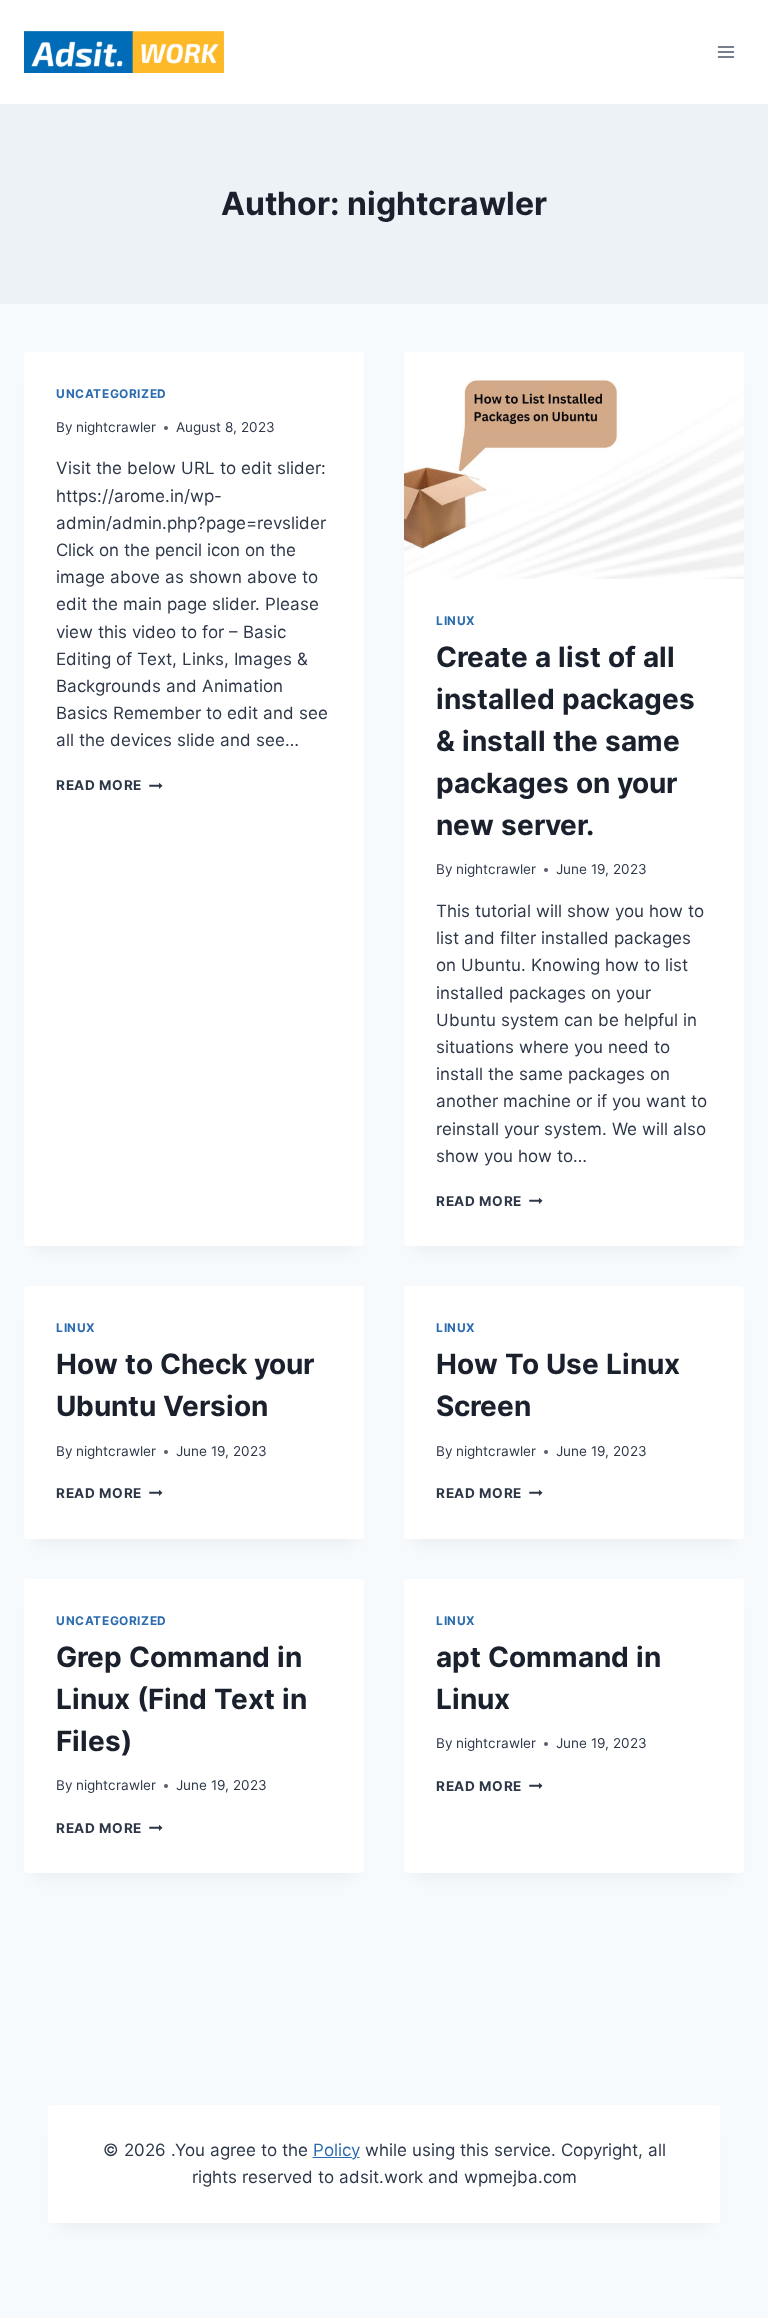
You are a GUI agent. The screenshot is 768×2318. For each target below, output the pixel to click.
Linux (456, 620)
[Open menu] (725, 51)
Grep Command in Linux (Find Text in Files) (181, 1699)
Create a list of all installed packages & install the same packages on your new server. (565, 741)
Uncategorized (111, 393)
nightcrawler (116, 427)
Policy (336, 2150)
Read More (99, 785)
